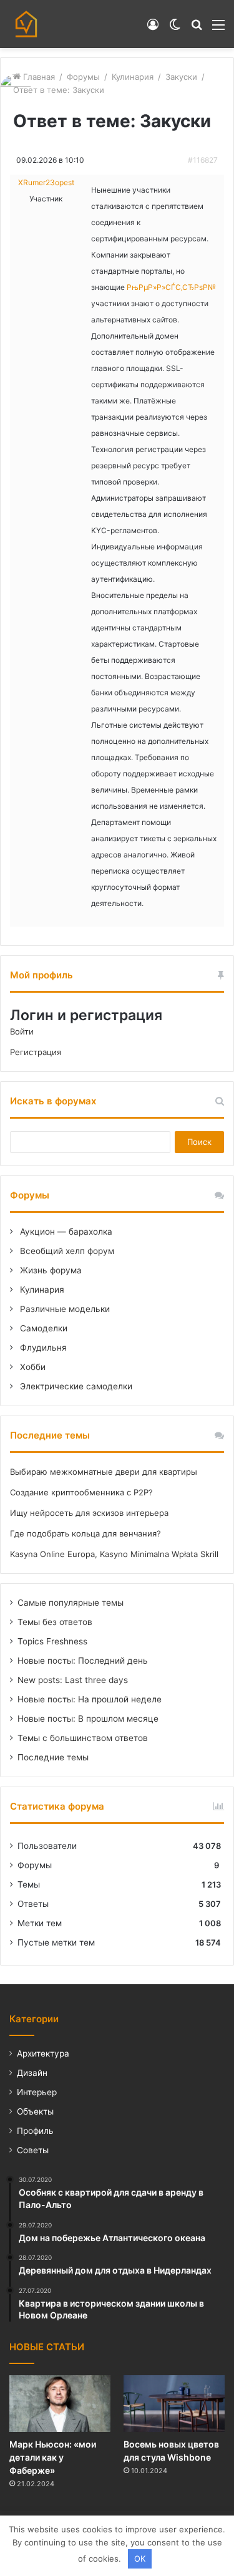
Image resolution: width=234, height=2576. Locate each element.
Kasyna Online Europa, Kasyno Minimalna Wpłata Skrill (114, 1554)
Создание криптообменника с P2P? (81, 1492)
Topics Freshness (52, 1641)
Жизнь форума (50, 1270)
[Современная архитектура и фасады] (26, 24)
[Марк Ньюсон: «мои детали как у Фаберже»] (60, 2404)
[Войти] (153, 29)
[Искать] (197, 29)
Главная (38, 77)
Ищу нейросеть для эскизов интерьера (89, 1513)
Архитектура (43, 2053)
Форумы (83, 77)
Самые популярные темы (71, 1603)
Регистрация (36, 1052)
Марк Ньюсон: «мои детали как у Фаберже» (53, 2457)
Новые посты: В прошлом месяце (88, 1719)
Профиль (35, 2131)
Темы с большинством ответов (83, 1738)
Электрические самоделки (75, 1386)
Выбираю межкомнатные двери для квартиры (104, 1472)
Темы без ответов (55, 1622)
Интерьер (37, 2092)
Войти (22, 1031)
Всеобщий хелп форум (66, 1251)
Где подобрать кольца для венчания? (85, 1533)
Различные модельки (64, 1309)
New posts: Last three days (73, 1680)
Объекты (35, 2111)
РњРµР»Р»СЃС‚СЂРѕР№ (171, 287)
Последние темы (53, 1757)
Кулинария (133, 77)
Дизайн (32, 2073)
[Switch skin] (175, 29)
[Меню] (218, 29)
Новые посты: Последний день (83, 1661)
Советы (33, 2150)
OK (140, 2559)
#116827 (203, 160)
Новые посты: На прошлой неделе (90, 1699)
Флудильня (42, 1348)
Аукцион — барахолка (65, 1232)
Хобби (32, 1367)
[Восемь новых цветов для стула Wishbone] (174, 2404)
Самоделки (42, 1328)
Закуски (181, 77)
